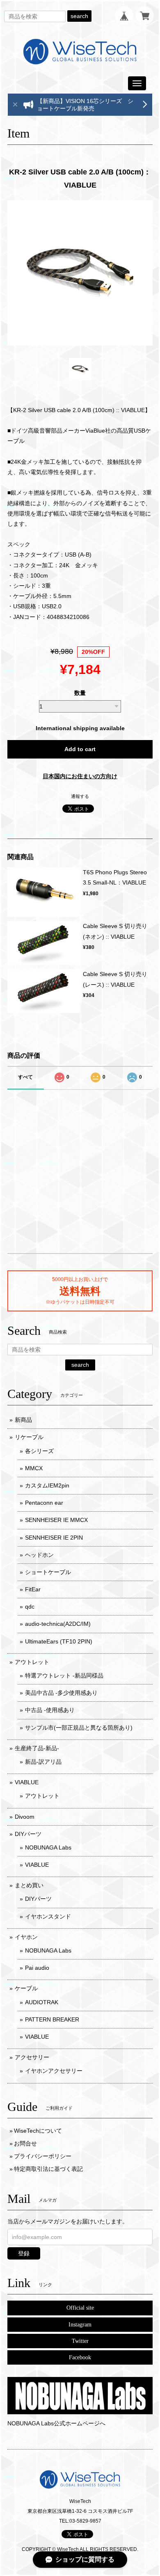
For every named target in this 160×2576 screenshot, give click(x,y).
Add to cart (80, 749)
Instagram (80, 2325)
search (79, 16)
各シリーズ (39, 1451)
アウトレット (32, 1662)
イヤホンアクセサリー (54, 2071)
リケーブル (29, 1437)
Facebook (80, 2357)
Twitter (80, 2341)
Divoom (25, 1817)
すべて (25, 1077)
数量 (80, 693)
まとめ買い (29, 1885)
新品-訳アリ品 (43, 1762)
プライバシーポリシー (43, 2156)
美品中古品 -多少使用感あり (61, 1693)
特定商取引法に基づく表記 (48, 2169)
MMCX (34, 1468)
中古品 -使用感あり (50, 1710)
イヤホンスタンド (48, 1916)
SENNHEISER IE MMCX (56, 1520)
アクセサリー (32, 2057)
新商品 (23, 1420)
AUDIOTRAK (42, 2002)
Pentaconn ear (44, 1503)
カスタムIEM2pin (47, 1485)
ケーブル (26, 1988)
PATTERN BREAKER (52, 2019)
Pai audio (37, 1968)
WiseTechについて (38, 2131)
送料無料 (80, 1291)
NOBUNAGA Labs (48, 1847)
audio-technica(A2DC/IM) (58, 1624)
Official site (80, 2308)
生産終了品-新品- (37, 1748)
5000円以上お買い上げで (80, 1279)
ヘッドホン (39, 1555)
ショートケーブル (48, 1572)
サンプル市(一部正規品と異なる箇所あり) (79, 1728)
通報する (80, 796)
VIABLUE (27, 1782)
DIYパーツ (28, 1834)
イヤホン (26, 1937)
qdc (30, 1607)
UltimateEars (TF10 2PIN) (59, 1641)
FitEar (33, 1589)
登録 (24, 2253)
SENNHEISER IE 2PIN (54, 1538)
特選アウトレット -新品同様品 (64, 1675)
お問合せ (25, 2143)
